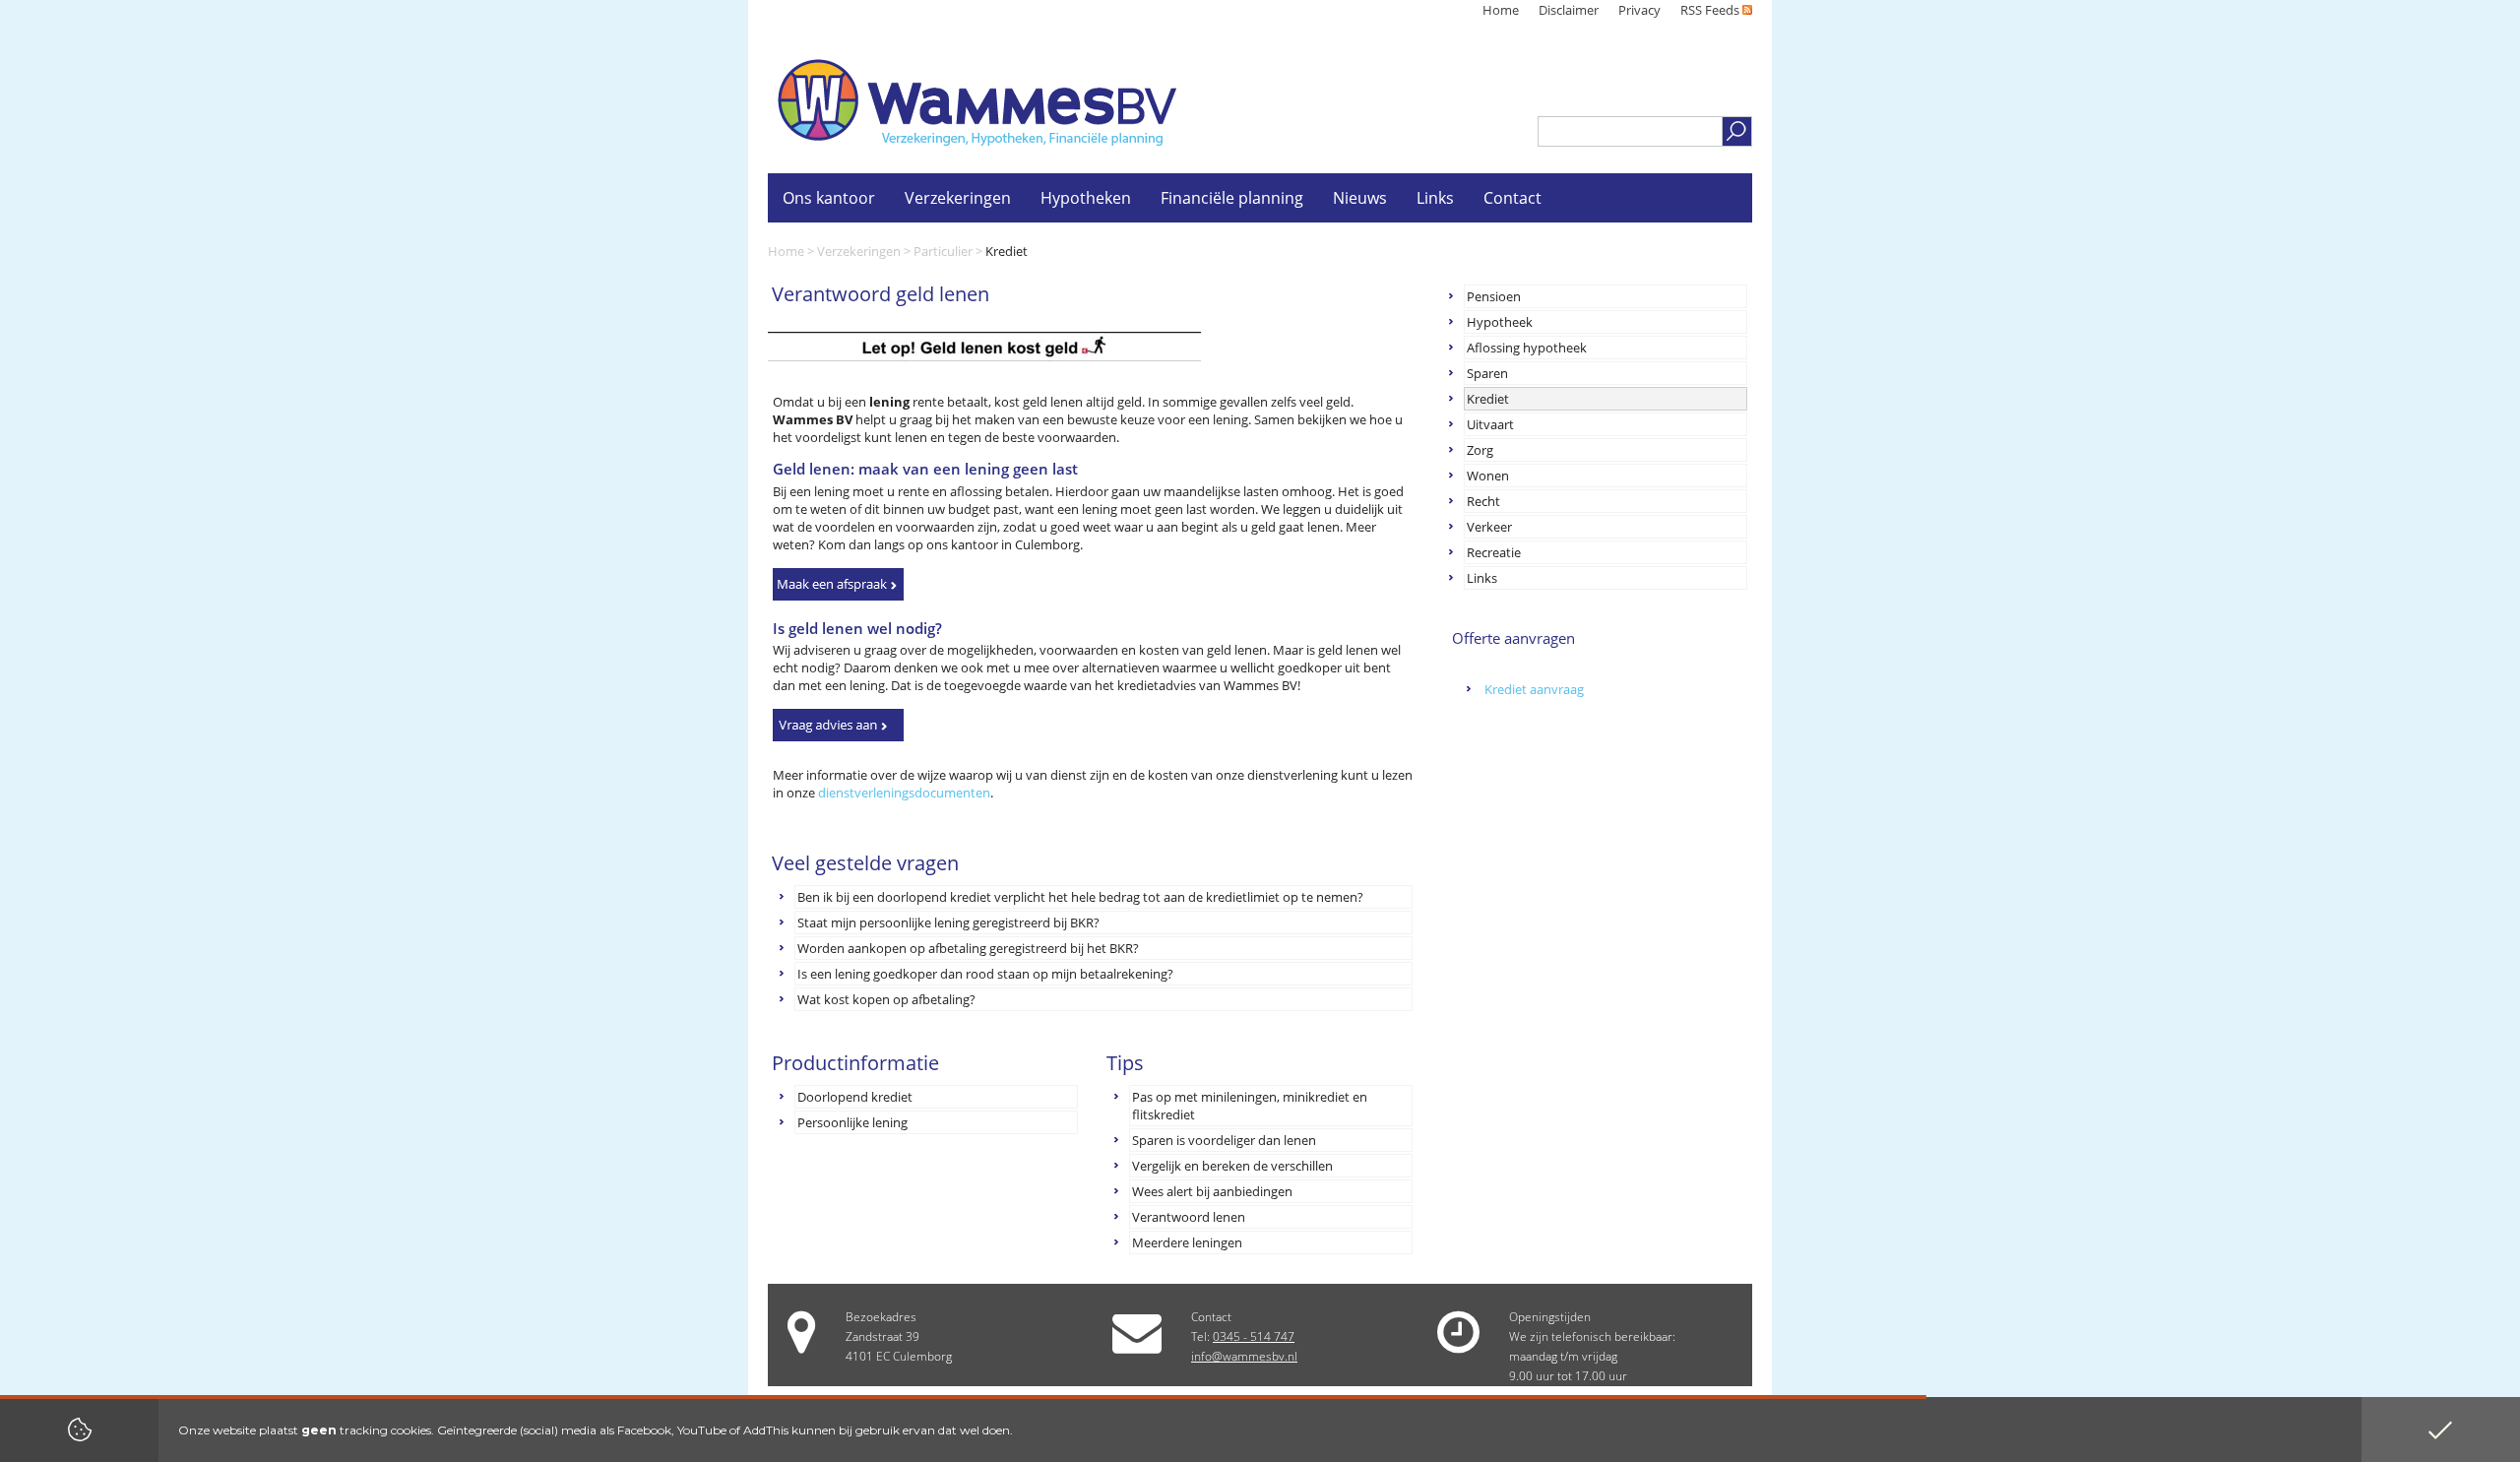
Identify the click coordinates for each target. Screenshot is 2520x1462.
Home (1501, 10)
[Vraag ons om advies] (838, 725)
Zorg (1480, 450)
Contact (1512, 198)
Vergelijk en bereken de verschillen (1232, 1166)
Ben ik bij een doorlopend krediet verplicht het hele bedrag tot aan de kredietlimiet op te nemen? (1080, 897)
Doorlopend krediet (855, 1097)
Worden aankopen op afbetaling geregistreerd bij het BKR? (968, 948)
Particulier (943, 251)
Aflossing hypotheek (1527, 348)
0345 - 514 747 (1254, 1336)
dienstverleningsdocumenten (904, 793)
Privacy (1639, 10)
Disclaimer (1569, 10)
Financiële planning (1232, 198)
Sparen (1487, 373)
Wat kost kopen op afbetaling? (886, 999)
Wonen (1488, 476)
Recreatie (1494, 552)
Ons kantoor (829, 198)
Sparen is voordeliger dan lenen (1224, 1140)
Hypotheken (1086, 198)
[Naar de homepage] (977, 102)
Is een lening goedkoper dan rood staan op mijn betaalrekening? (985, 974)
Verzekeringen (859, 251)
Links (1482, 578)
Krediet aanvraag (1534, 689)
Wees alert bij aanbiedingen (1212, 1191)
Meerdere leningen (1187, 1242)
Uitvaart (1490, 424)
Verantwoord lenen (1189, 1217)
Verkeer (1489, 527)
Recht (1483, 501)
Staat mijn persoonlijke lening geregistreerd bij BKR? (948, 922)
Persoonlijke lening (852, 1122)
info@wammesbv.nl (1244, 1356)
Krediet (1488, 399)
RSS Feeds (1711, 10)
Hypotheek (1500, 322)
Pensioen (1494, 296)
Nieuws (1360, 198)
